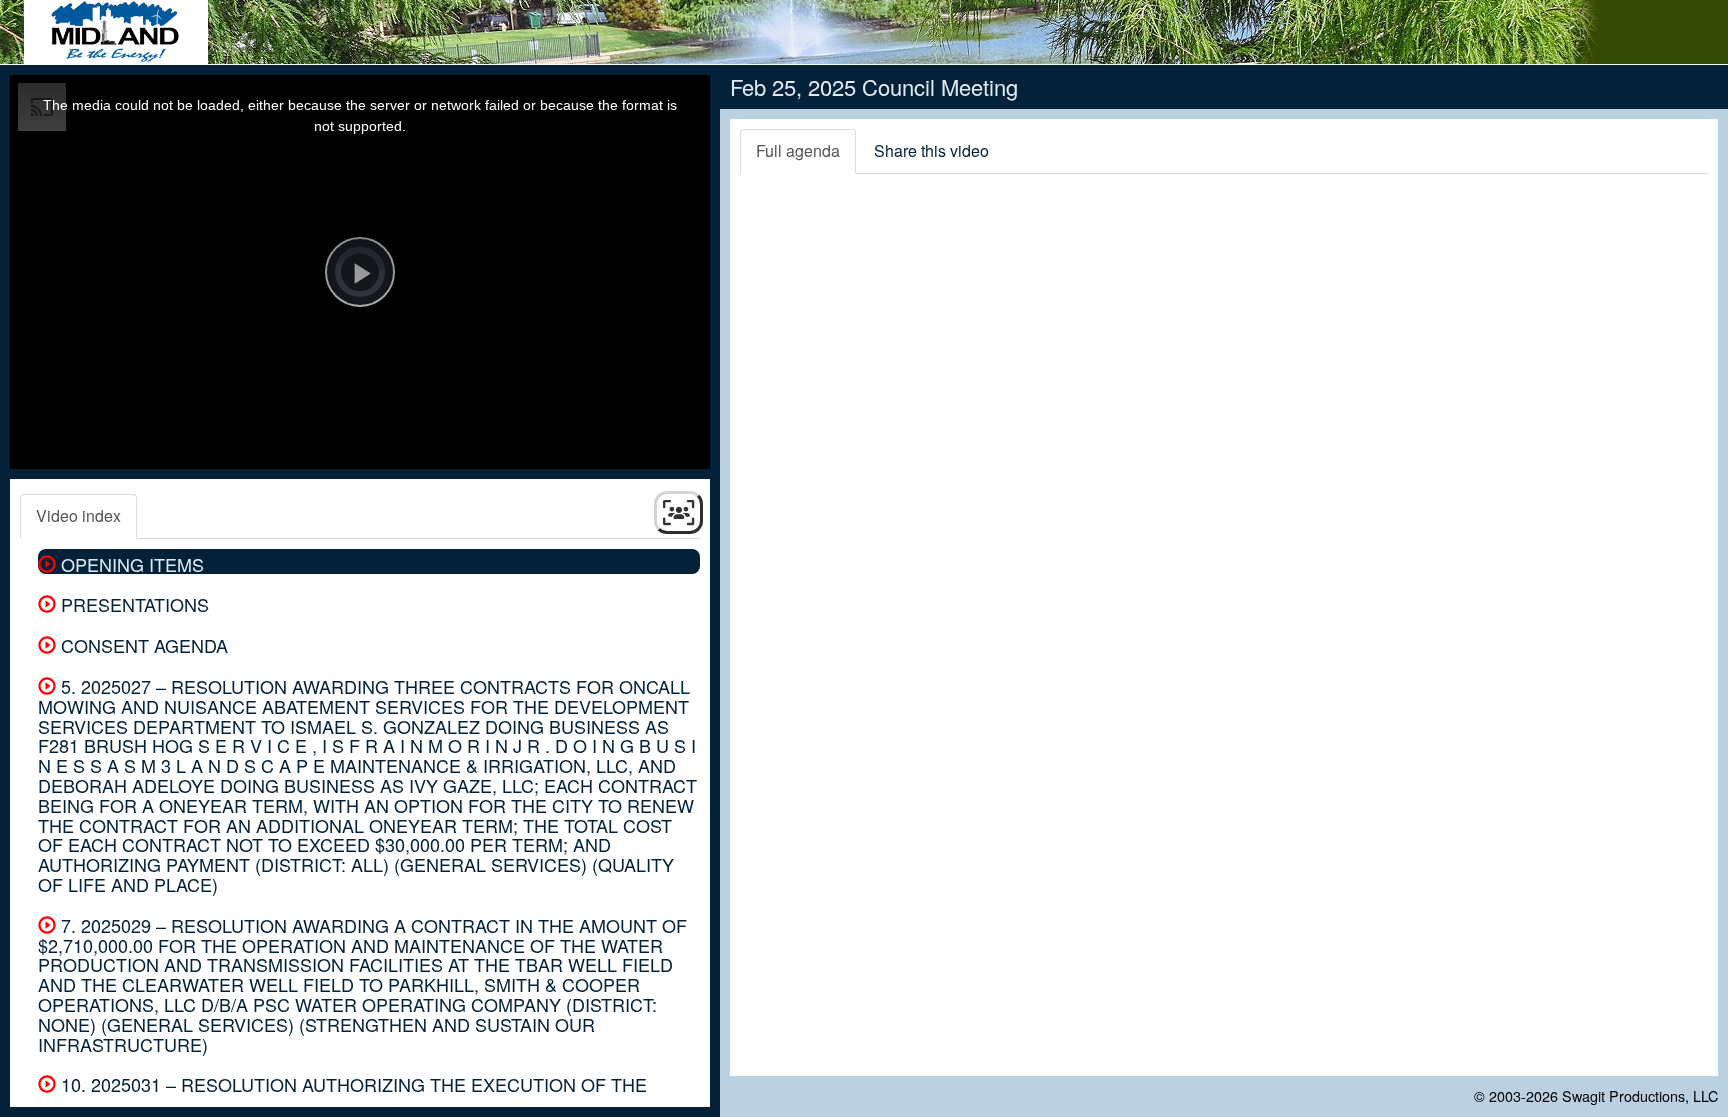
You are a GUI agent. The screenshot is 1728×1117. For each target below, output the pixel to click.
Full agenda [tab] (798, 150)
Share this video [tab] (931, 150)
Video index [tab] (78, 515)
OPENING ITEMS (130, 564)
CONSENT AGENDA (142, 645)
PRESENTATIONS (132, 604)
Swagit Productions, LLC (1640, 1095)
